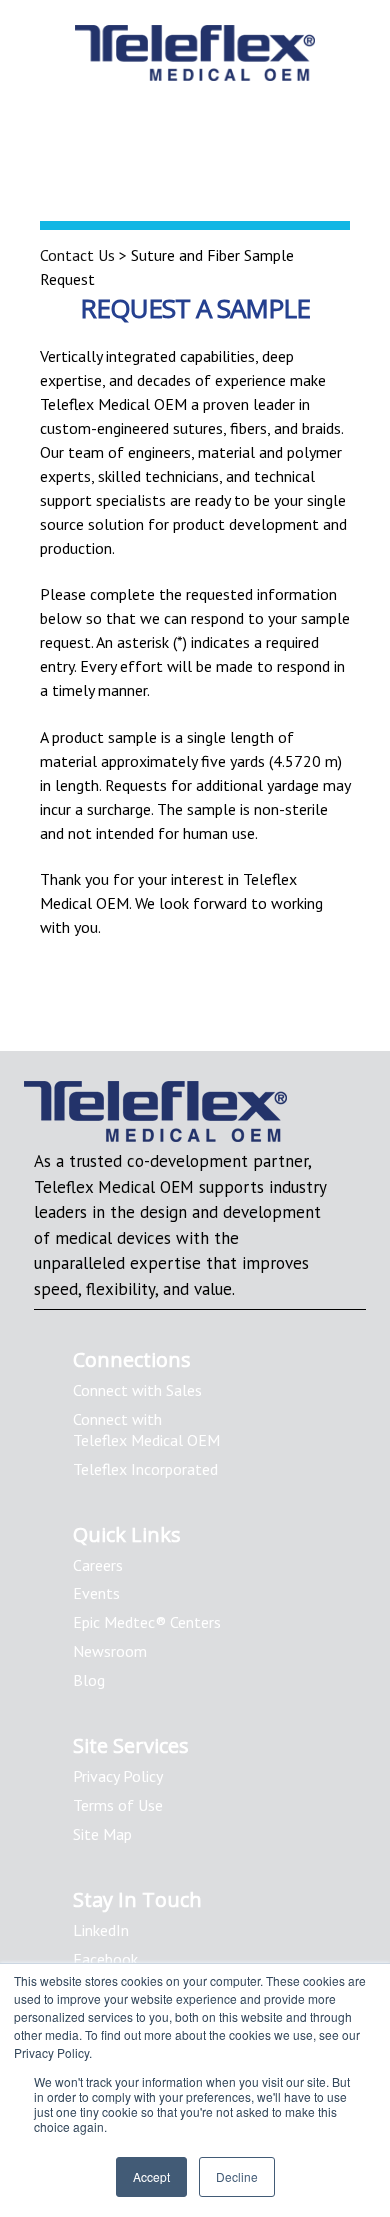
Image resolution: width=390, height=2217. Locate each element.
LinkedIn (101, 1930)
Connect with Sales (137, 1390)
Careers (98, 1565)
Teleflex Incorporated (145, 1469)
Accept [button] (151, 2176)
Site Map (102, 1834)
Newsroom (110, 1651)
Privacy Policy (118, 1776)
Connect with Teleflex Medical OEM (146, 1429)
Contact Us (77, 255)
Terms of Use (118, 1805)
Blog (89, 1680)
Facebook (105, 1959)
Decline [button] (237, 2176)
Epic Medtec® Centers (147, 1622)
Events (96, 1593)
